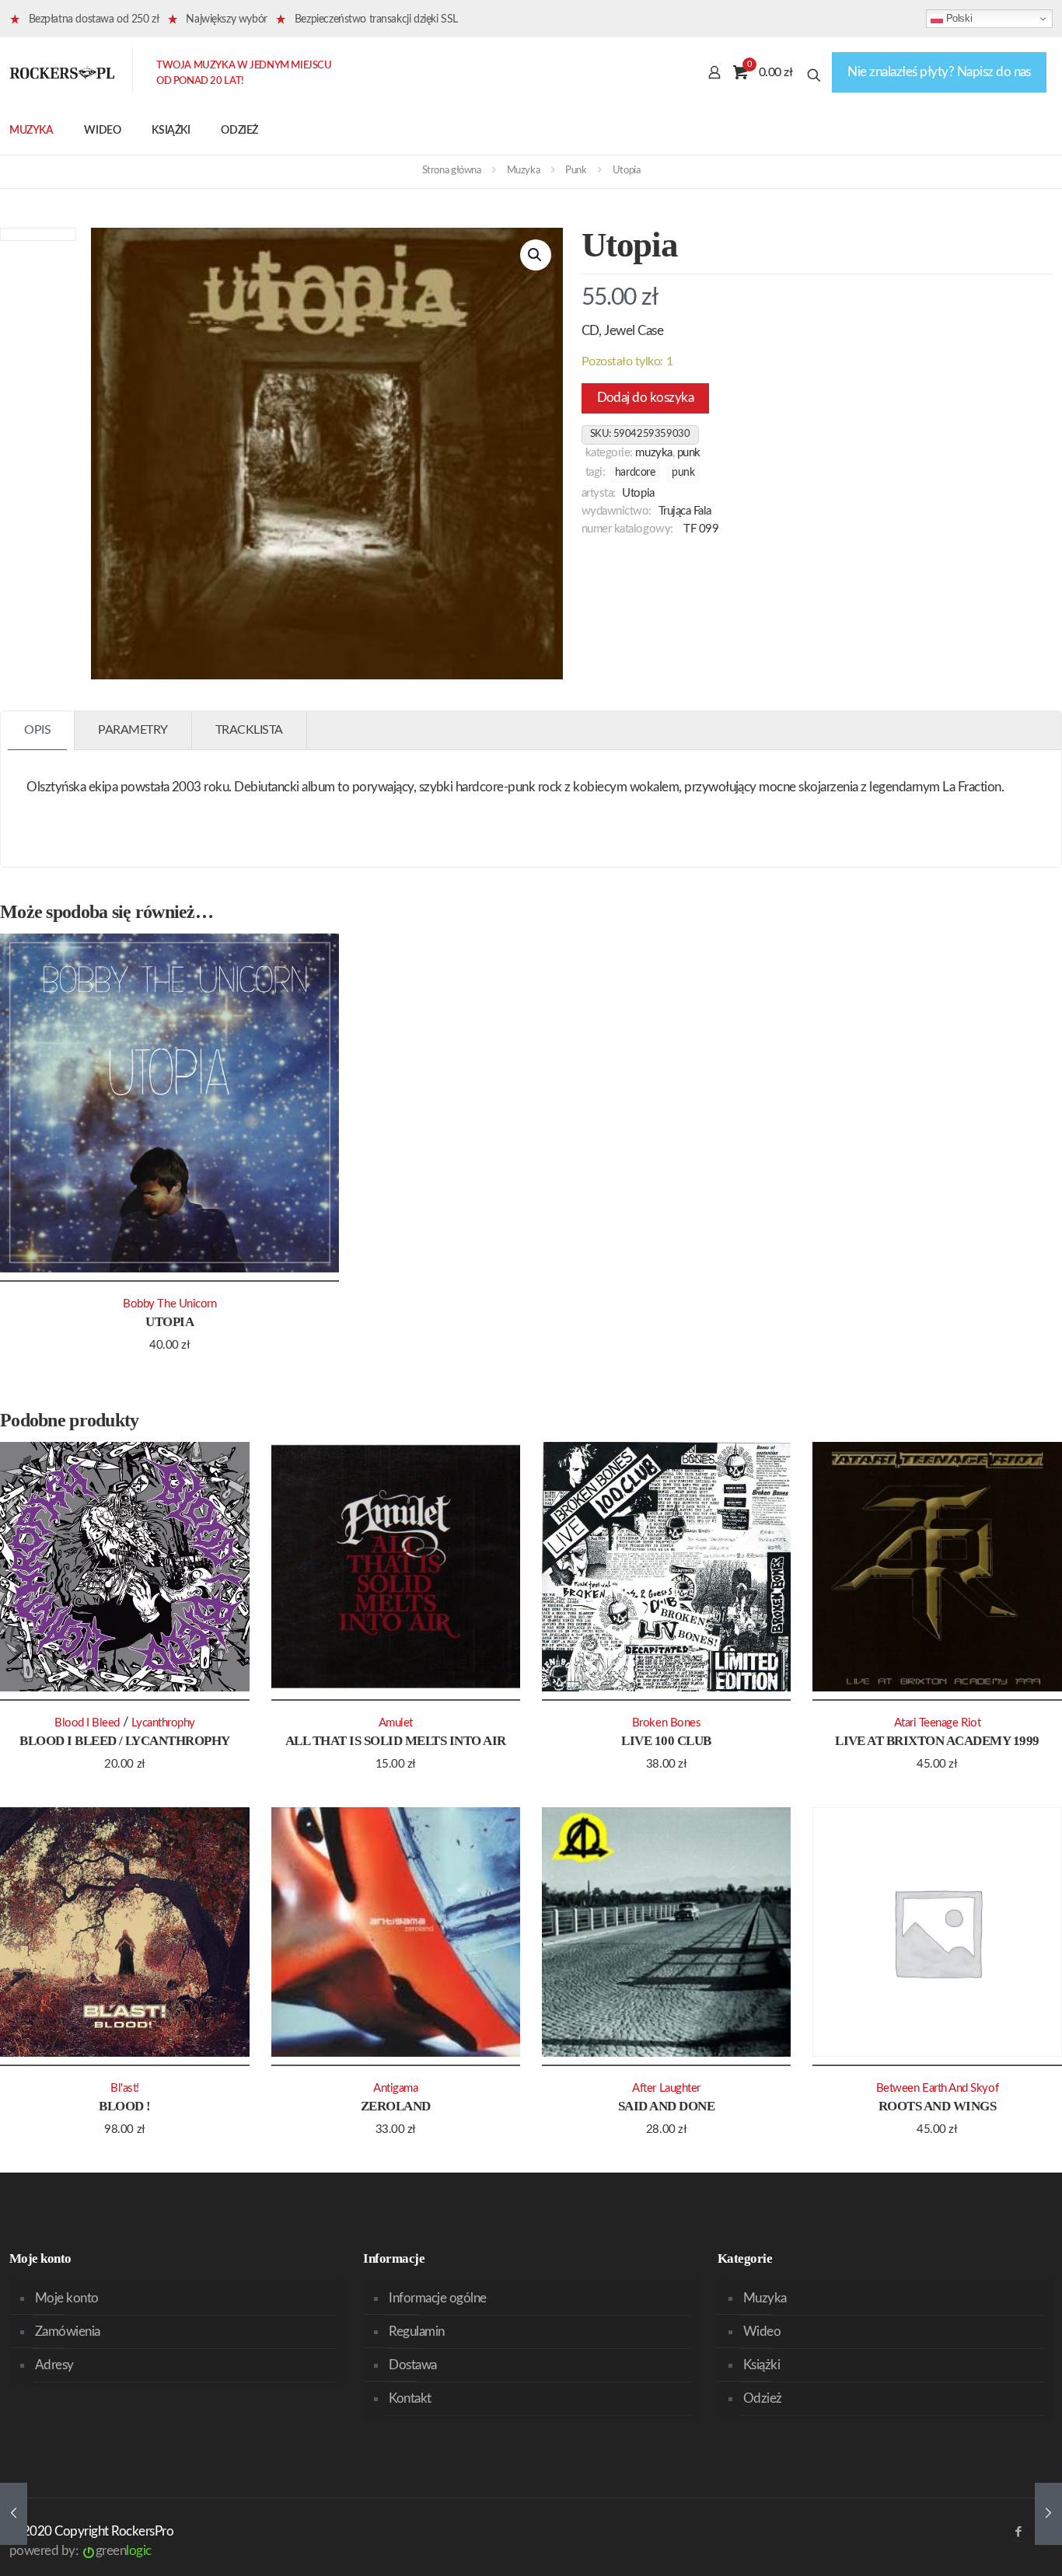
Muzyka (524, 171)
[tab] (38, 730)
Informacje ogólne (437, 2298)
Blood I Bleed (87, 1723)
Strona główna (452, 171)
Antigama (395, 2088)
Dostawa (412, 2365)
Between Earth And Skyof (937, 2088)
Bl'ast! (125, 2088)
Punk (576, 171)
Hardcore (635, 473)
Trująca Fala (685, 511)
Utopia (638, 493)
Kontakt (410, 2398)
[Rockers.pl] (62, 72)
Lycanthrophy (164, 1723)
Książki (762, 2365)
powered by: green (80, 2551)
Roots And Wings (937, 2106)
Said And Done (666, 2106)
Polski (957, 18)
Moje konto (67, 2298)
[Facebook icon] (1018, 2532)
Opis (37, 730)
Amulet (396, 1723)
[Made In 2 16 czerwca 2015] (14, 2514)
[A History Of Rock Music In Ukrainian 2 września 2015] (1048, 2514)
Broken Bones (667, 1723)
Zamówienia (68, 2332)
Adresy (54, 2365)
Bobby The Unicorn (169, 1304)
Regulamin (416, 2332)
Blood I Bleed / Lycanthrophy (125, 1741)
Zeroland (396, 2106)
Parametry (133, 730)
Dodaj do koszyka (646, 398)
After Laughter (666, 2088)
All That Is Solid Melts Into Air (396, 1741)
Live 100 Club (666, 1741)
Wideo (762, 2332)
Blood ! (124, 2106)
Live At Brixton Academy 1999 (937, 1741)
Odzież (763, 2398)
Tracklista (249, 730)
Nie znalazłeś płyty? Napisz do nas (939, 72)
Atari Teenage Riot (938, 1723)
